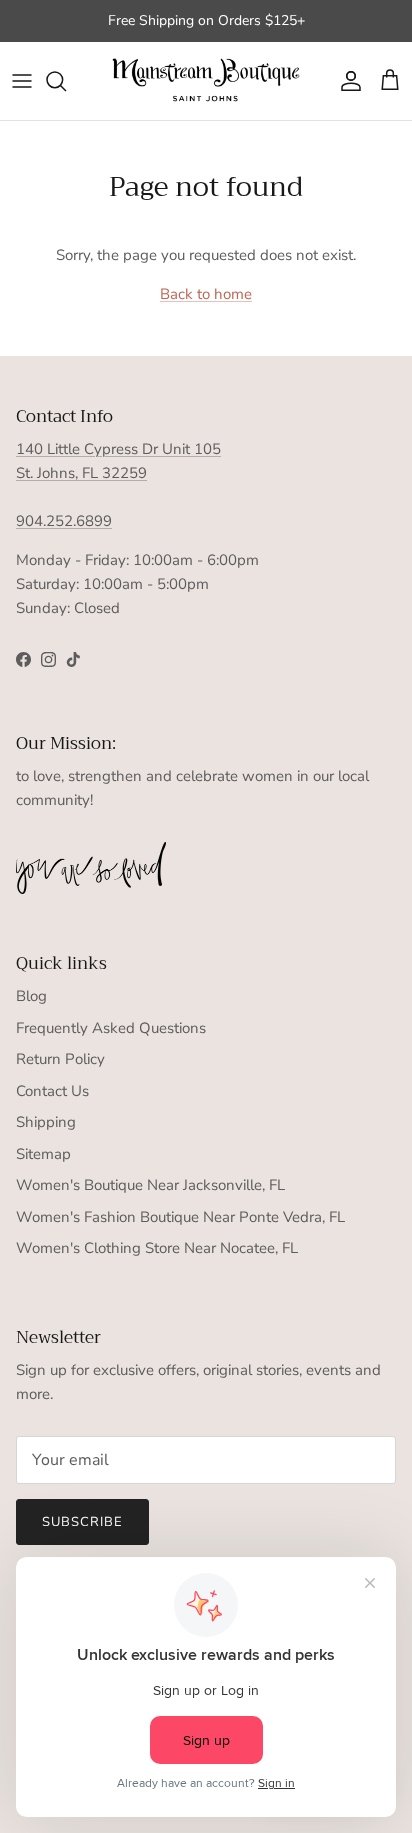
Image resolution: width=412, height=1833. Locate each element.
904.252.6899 (64, 521)
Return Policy (60, 1059)
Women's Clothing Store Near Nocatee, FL (157, 1248)
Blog (31, 996)
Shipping (46, 1122)
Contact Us (52, 1091)
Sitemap (43, 1154)
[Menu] (22, 81)
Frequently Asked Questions (111, 1028)
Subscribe (82, 1522)
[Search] (66, 81)
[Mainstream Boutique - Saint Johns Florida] (206, 81)
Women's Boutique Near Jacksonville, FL (150, 1185)
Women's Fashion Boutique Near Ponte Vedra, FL (180, 1217)
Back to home (206, 294)
